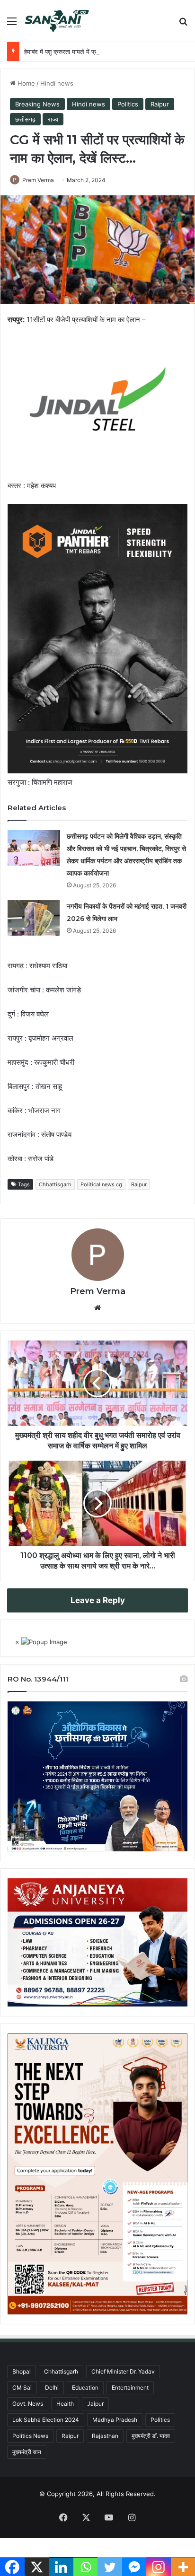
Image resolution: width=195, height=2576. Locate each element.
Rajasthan (105, 2436)
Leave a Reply (98, 1600)
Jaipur (95, 2404)
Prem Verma (38, 180)
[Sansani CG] (57, 21)
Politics (128, 104)
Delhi (52, 2388)
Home (25, 83)
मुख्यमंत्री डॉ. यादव (151, 2436)
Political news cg (101, 1184)
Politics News (30, 2436)
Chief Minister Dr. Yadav (123, 2371)
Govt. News (28, 2404)
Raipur (160, 104)
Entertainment (130, 2388)
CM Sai (22, 2388)
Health (65, 2404)
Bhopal (22, 2371)
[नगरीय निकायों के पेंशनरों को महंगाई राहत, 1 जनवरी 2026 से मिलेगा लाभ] (34, 918)
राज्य (53, 119)
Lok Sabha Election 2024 (46, 2420)
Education (85, 2388)
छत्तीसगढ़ (25, 119)
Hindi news (57, 83)
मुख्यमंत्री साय (27, 2452)
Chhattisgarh (55, 1184)
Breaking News (37, 104)
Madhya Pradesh (115, 2420)
